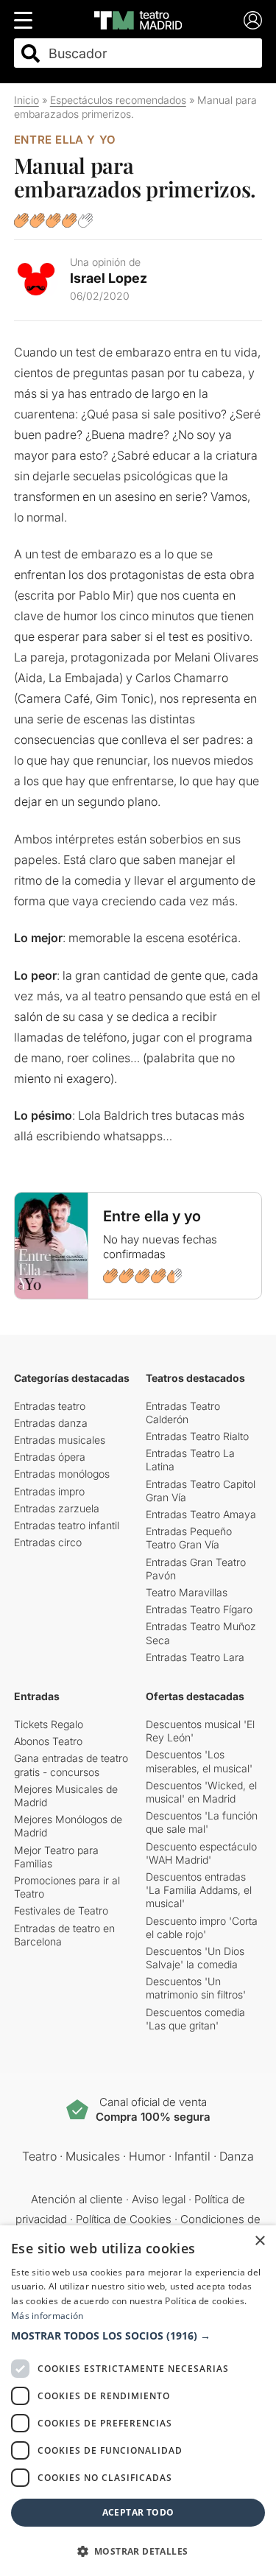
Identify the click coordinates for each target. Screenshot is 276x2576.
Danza (237, 2156)
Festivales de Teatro (61, 1910)
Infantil (192, 2156)
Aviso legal (159, 2199)
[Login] (253, 20)
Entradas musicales (60, 1440)
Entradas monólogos (62, 1474)
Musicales (93, 2156)
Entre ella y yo (65, 140)
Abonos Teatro (48, 1741)
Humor (147, 2156)
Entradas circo (48, 1542)
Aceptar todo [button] (138, 2512)
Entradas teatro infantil (67, 1525)
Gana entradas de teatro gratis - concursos (71, 1765)
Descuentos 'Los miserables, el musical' (199, 1761)
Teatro (39, 2156)
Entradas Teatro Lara (195, 1657)
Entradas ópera (50, 1457)
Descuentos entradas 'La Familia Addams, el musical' (199, 1890)
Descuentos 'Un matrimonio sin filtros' (196, 1988)
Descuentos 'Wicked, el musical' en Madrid (201, 1792)
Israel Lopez (109, 278)
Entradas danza (51, 1423)
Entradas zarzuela (57, 1508)
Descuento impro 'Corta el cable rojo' (202, 1927)
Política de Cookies (124, 2219)
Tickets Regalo (49, 1724)
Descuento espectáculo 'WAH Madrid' (201, 1853)
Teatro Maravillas (187, 1592)
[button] (138, 2336)
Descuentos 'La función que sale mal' (202, 1822)
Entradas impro (49, 1491)
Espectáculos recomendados (118, 100)
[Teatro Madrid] (138, 20)
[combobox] (151, 53)
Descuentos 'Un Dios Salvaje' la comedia (195, 1958)
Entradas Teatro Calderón (183, 1412)
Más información (47, 2316)
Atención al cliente (77, 2199)
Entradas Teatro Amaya (201, 1514)
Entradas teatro (50, 1406)
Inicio (26, 100)
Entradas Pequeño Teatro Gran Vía (189, 1538)
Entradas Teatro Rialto (197, 1436)
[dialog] (138, 2401)
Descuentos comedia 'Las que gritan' (195, 2019)
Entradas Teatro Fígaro (199, 1609)
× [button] (259, 2241)
